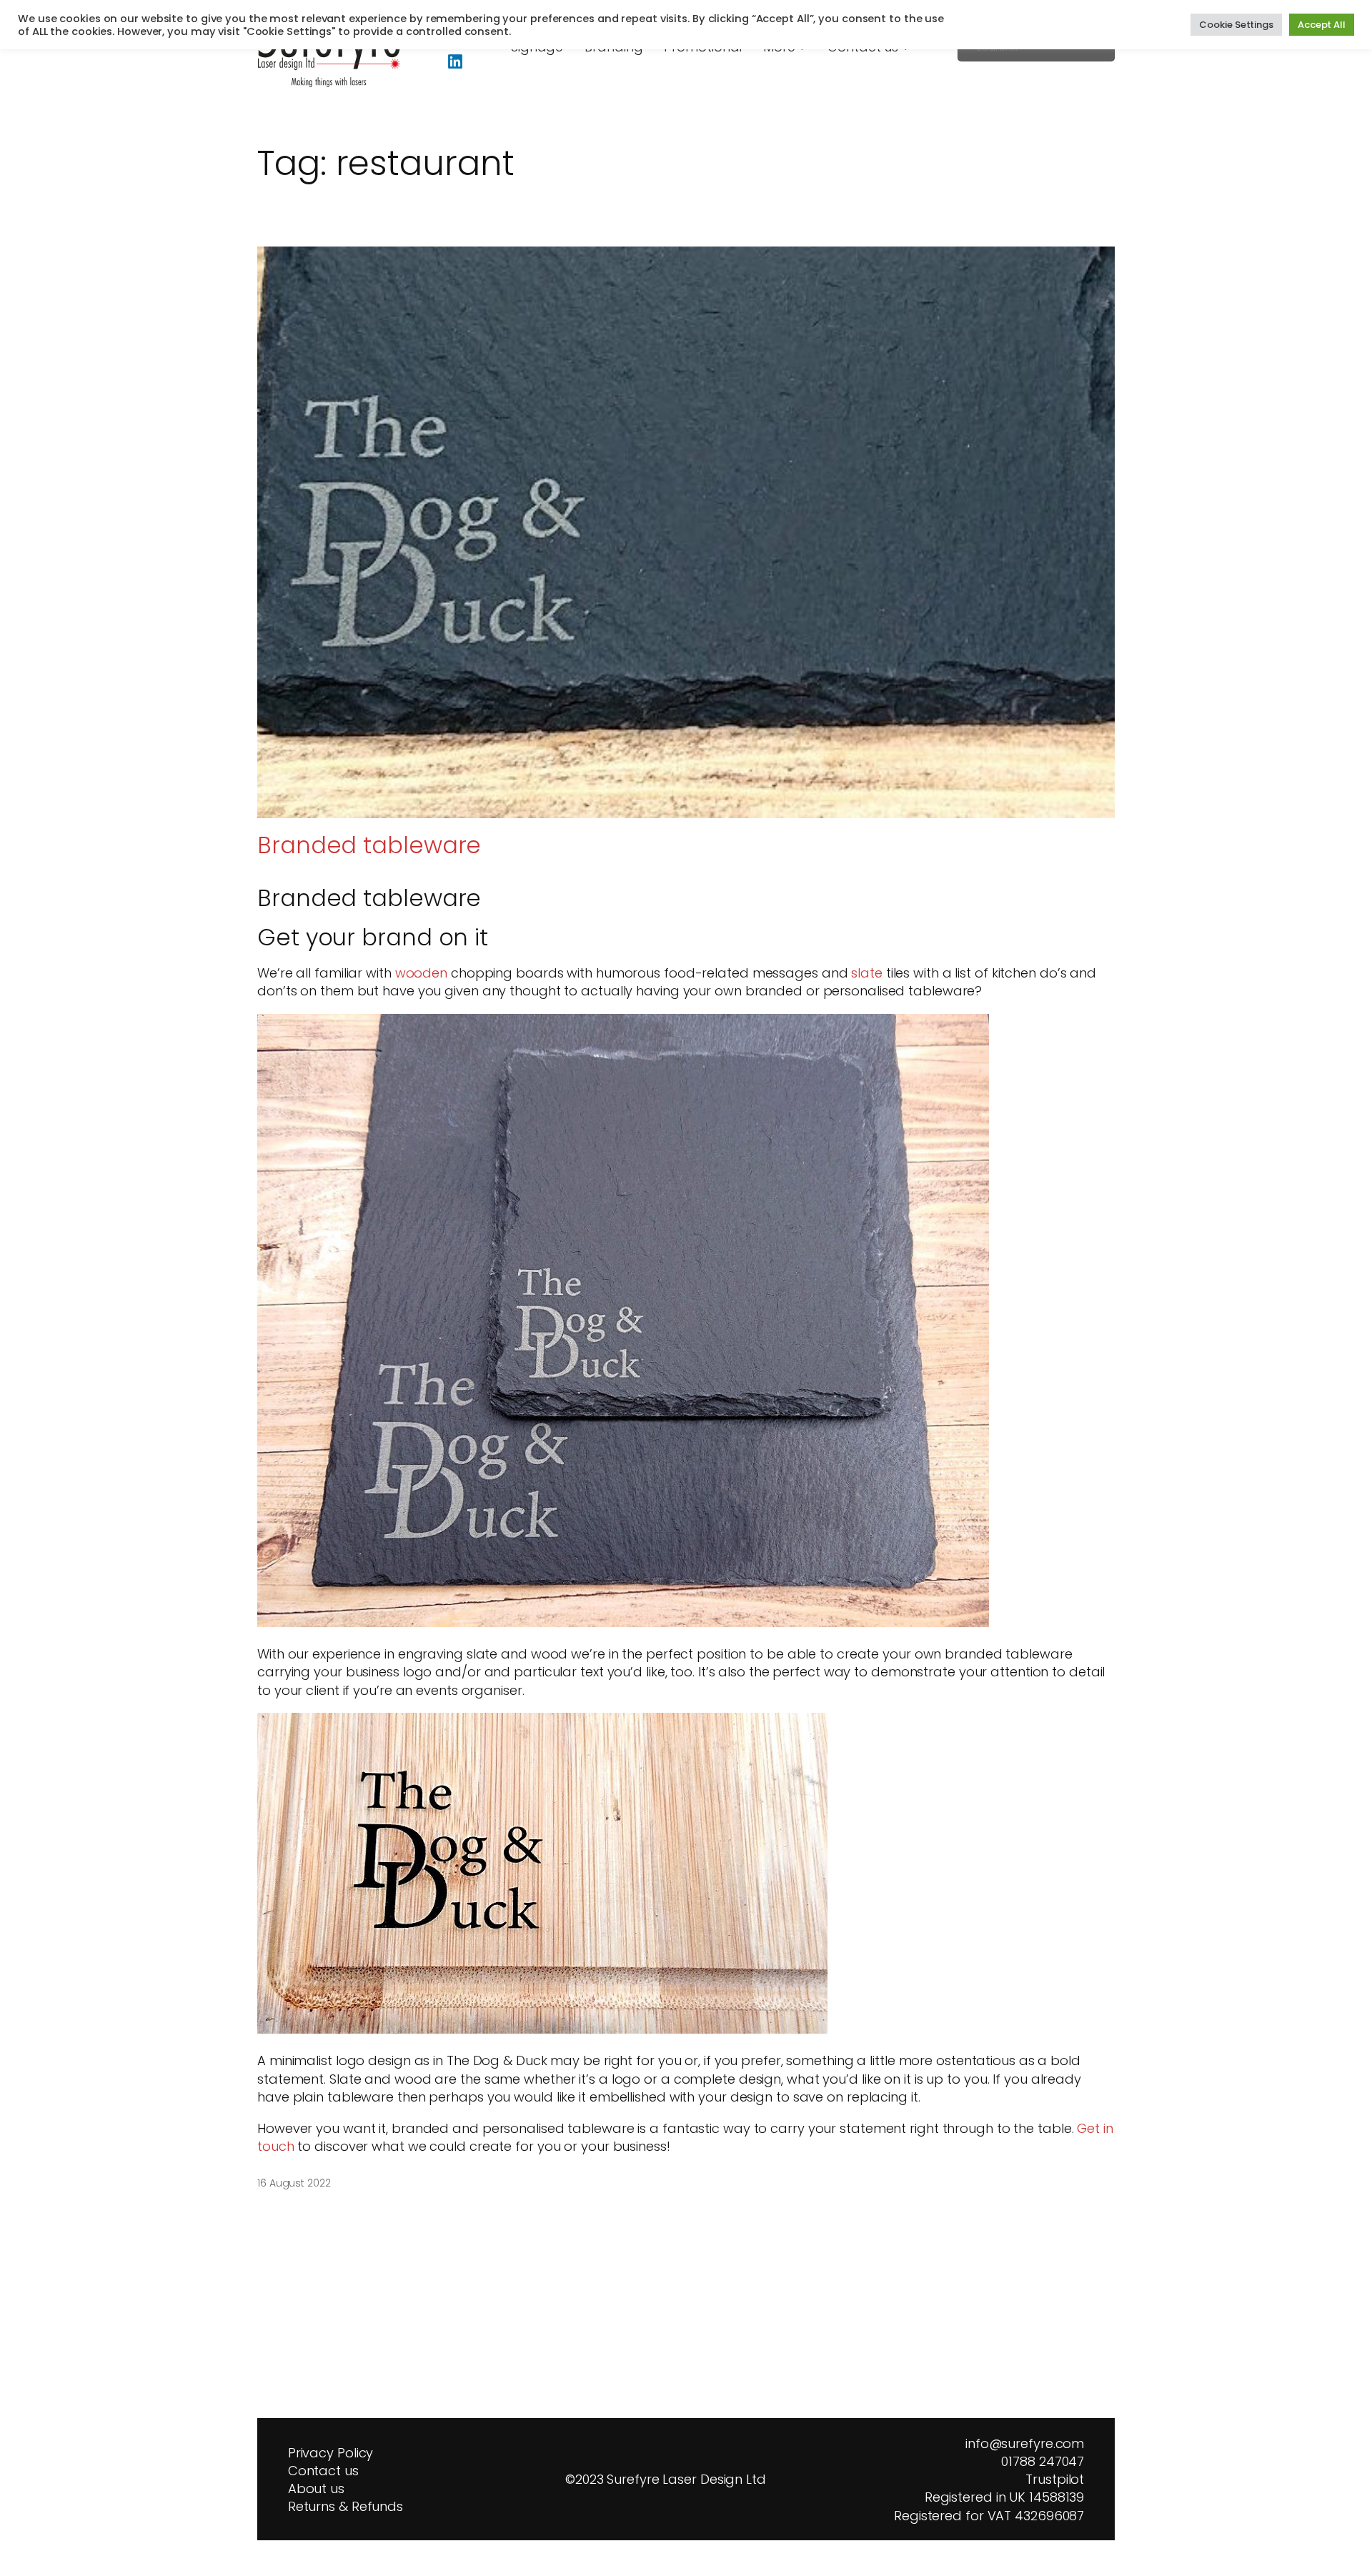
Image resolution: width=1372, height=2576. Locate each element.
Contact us (323, 2471)
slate (867, 973)
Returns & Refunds (346, 2506)
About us (316, 2488)
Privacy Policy (331, 2453)
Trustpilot (1051, 2479)
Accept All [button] (1322, 25)
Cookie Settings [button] (1236, 25)
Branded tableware (369, 845)
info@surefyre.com (1025, 2443)
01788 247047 (1043, 2461)
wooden (421, 973)
